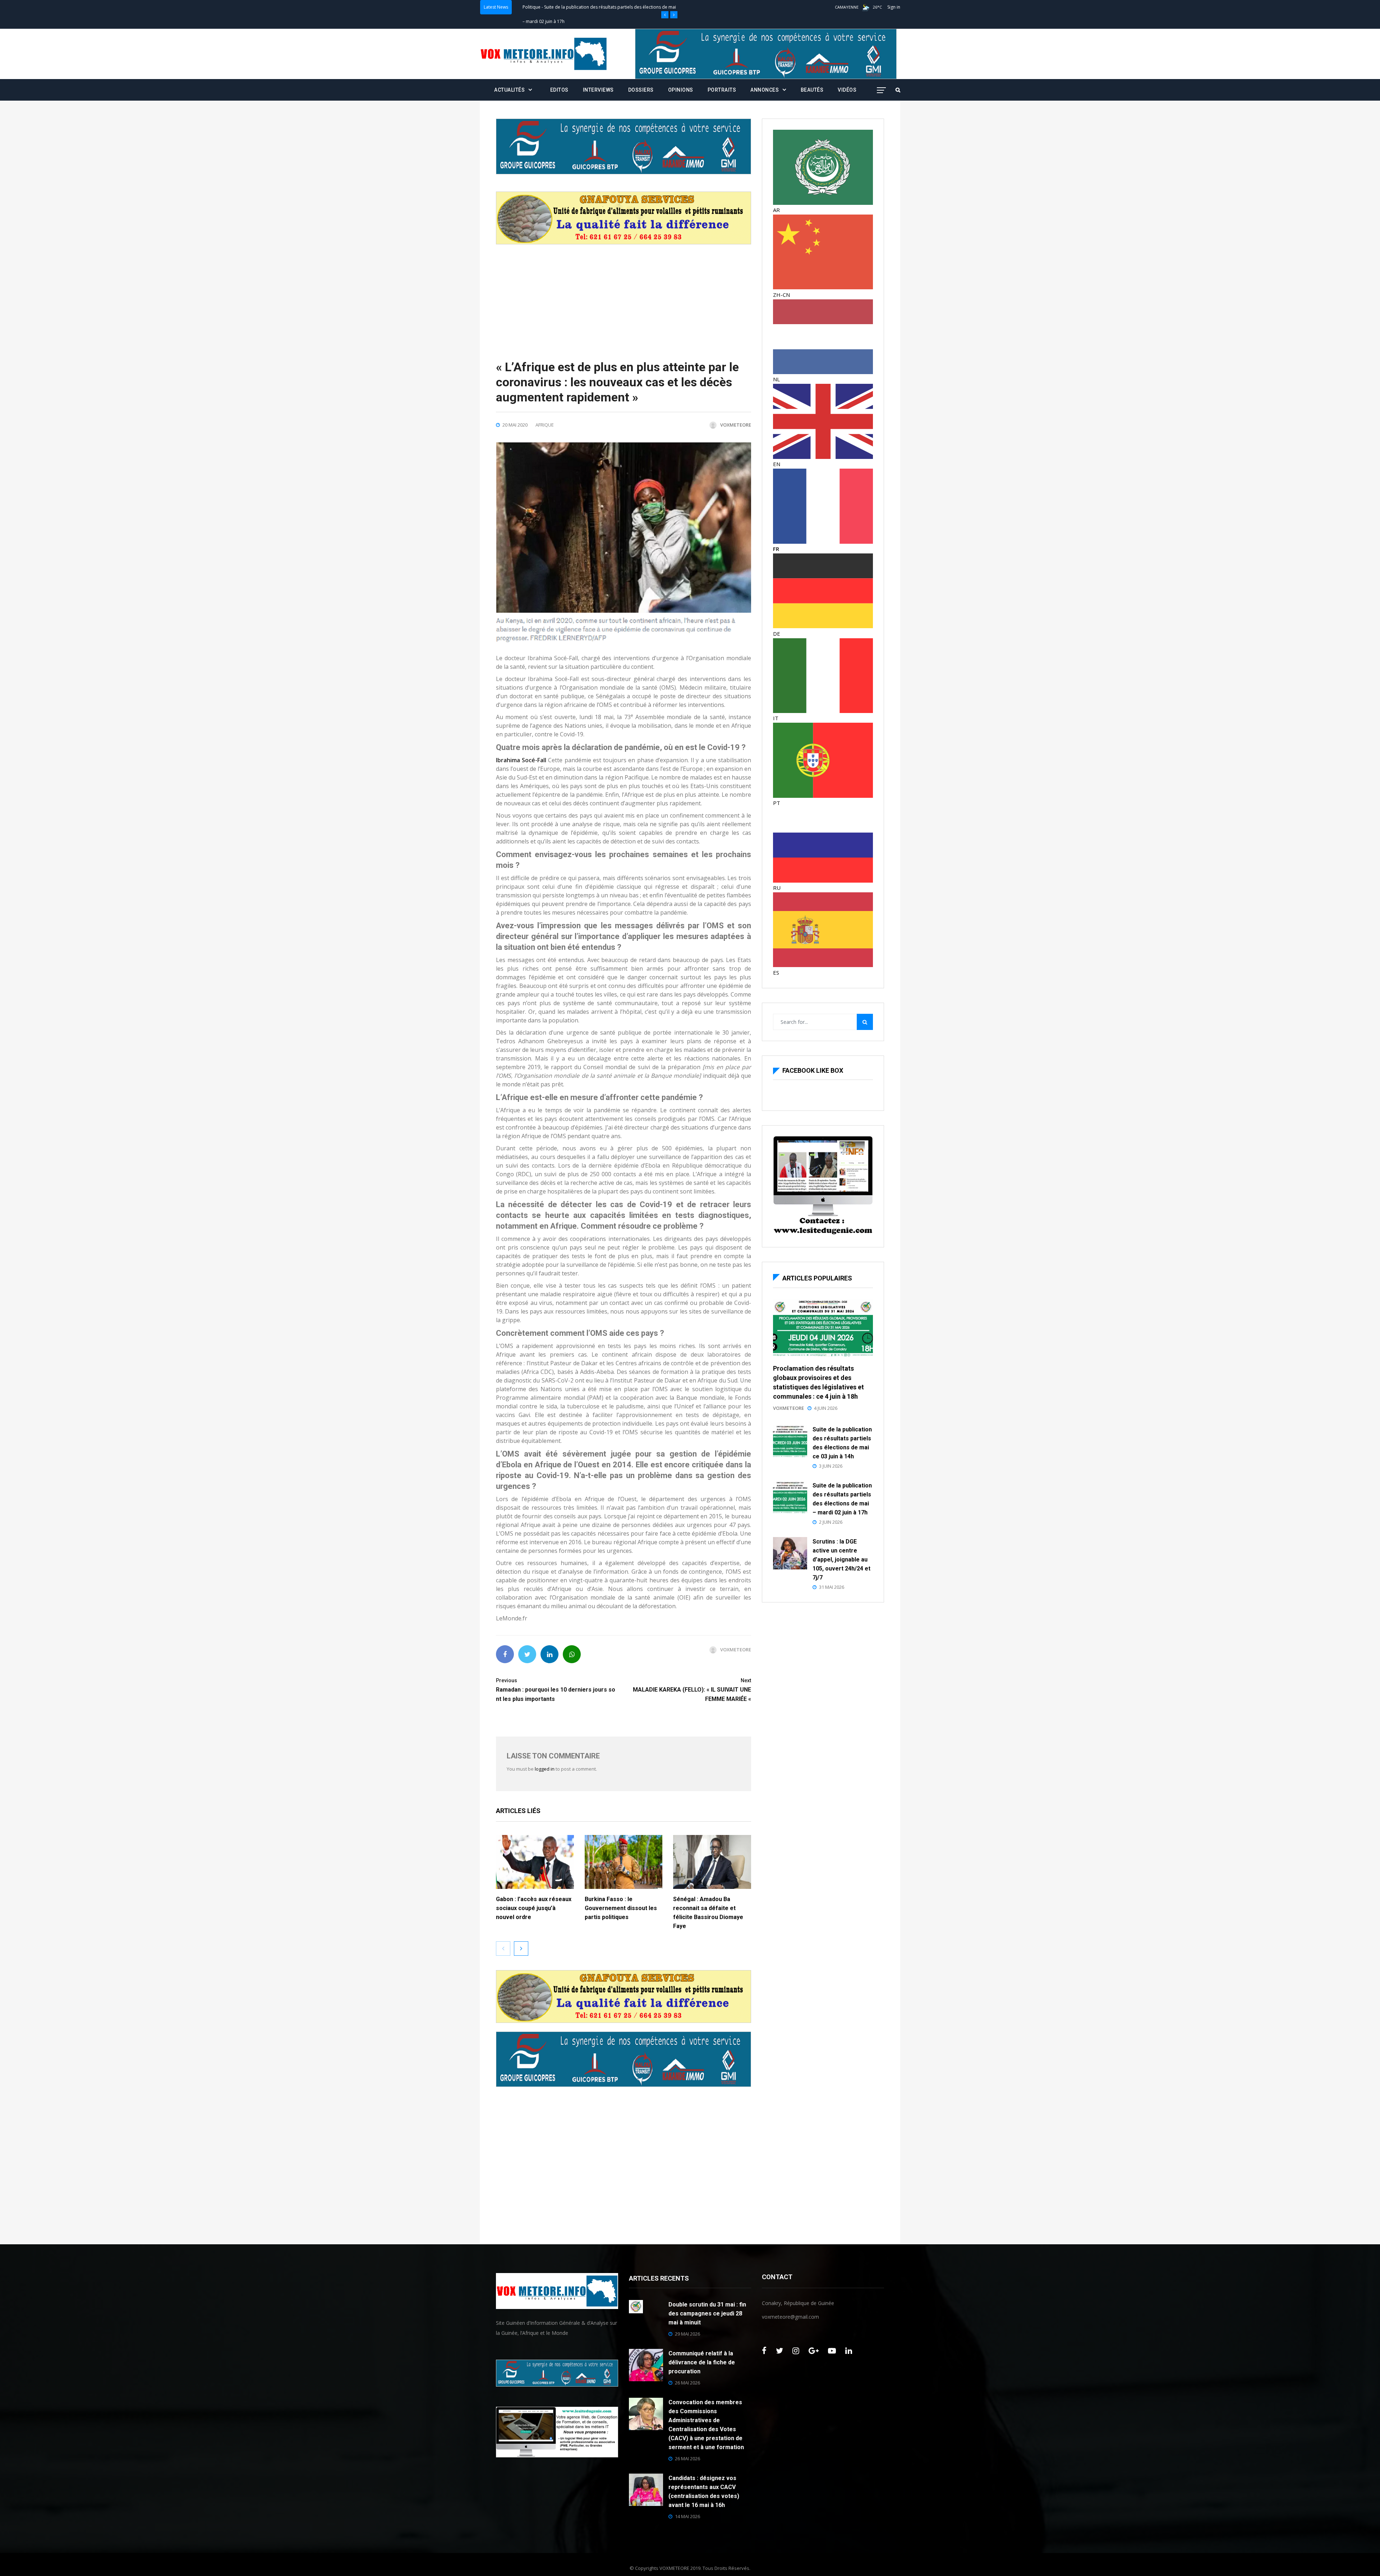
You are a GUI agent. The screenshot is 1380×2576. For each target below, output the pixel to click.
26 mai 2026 (687, 2383)
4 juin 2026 (826, 1408)
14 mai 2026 (687, 2516)
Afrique (545, 425)
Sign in (894, 7)
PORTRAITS (722, 90)
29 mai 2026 (687, 2334)
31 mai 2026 (832, 1587)
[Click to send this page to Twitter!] (527, 1654)
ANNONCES (765, 90)
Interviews (598, 90)
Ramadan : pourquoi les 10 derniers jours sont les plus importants (556, 1690)
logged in (545, 1769)
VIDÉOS (847, 90)
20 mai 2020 (515, 425)
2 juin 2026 (831, 1522)
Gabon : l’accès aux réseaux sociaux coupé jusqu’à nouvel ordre (534, 1908)
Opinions (681, 90)
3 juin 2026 (831, 1466)
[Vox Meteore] (544, 54)
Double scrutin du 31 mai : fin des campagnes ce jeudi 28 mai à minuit (707, 2313)
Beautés (812, 90)
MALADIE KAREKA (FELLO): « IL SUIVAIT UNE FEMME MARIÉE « (692, 1690)
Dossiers (641, 90)
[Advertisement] (624, 295)
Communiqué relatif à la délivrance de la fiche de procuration (702, 2362)
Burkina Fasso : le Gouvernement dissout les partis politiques (621, 1908)
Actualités (532, 7)
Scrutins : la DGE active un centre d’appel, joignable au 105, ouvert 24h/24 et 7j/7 (841, 1560)
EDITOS (559, 90)
